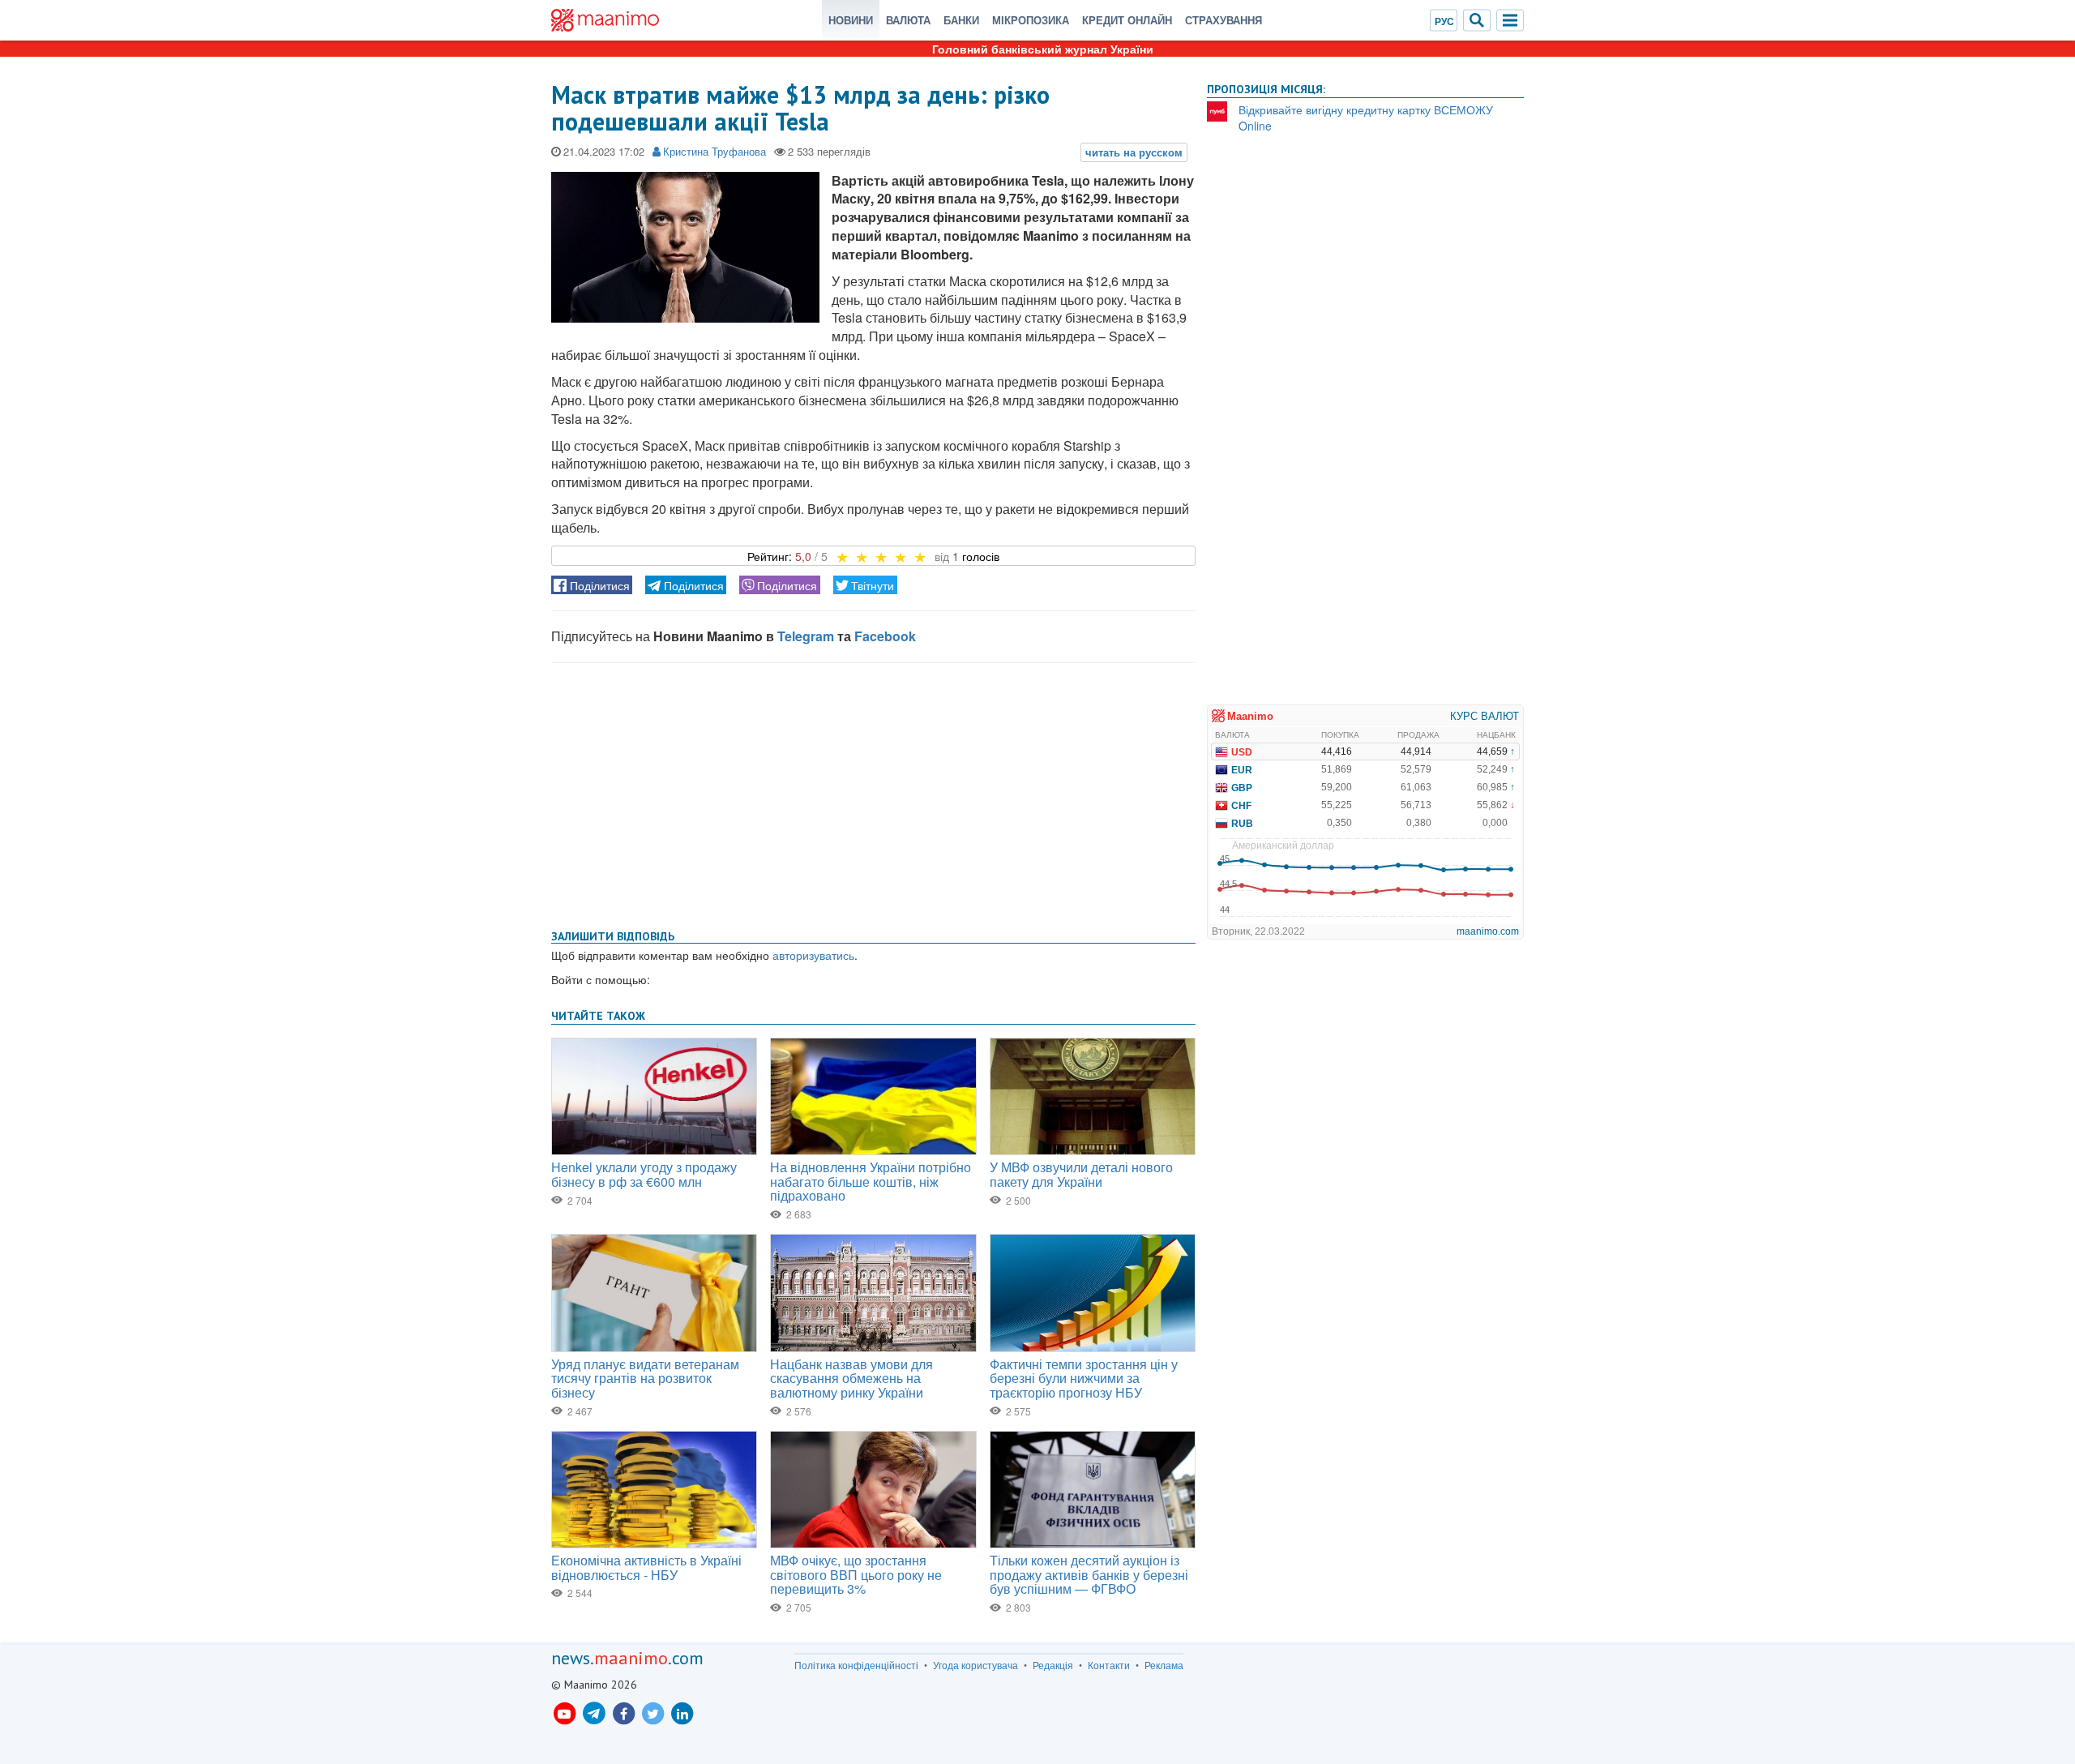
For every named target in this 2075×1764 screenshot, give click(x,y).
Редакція (1053, 1665)
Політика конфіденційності (856, 1665)
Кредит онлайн (1127, 20)
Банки (961, 20)
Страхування (1224, 20)
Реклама (1164, 1665)
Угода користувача (975, 1665)
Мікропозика (1031, 20)
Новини (851, 20)
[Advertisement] (873, 793)
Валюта (908, 20)
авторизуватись (813, 955)
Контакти (1109, 1665)
